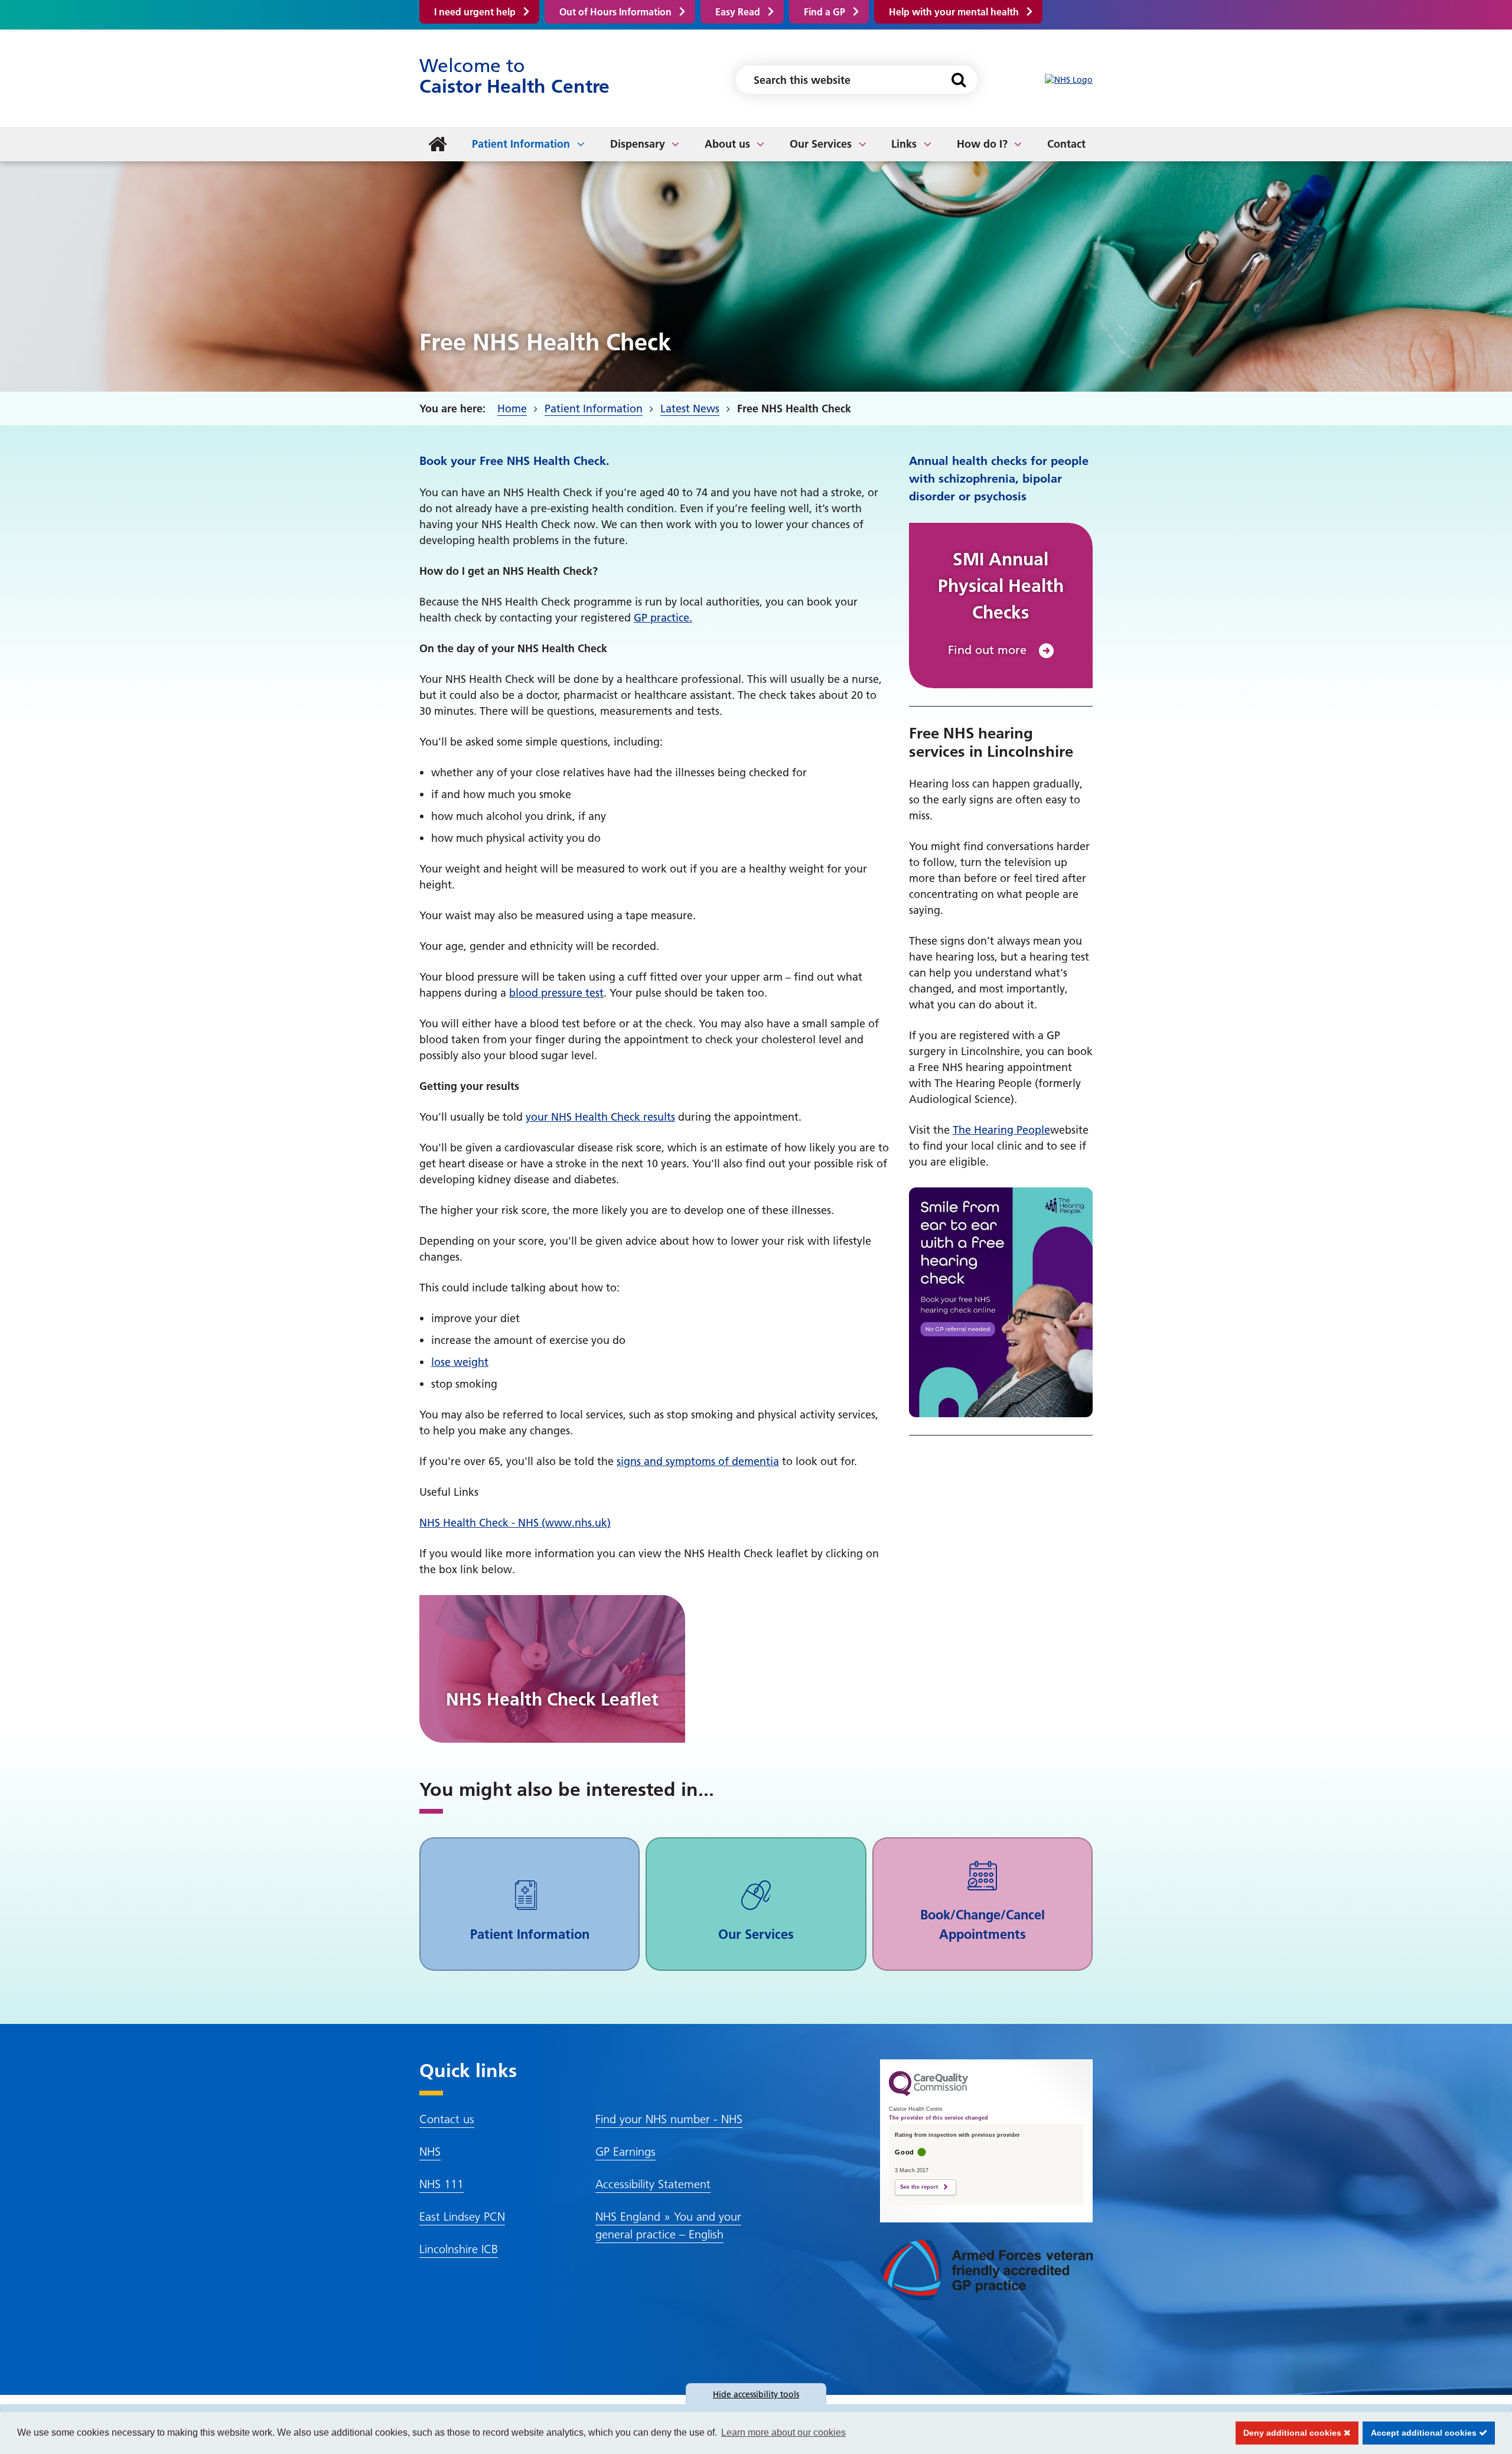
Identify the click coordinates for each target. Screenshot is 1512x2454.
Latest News (690, 409)
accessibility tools (756, 2394)
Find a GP (825, 12)
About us (727, 144)
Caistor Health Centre (514, 76)
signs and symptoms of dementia (698, 1461)
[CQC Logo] (928, 2093)
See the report (919, 2187)
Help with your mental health (954, 12)
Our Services (821, 144)
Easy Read (738, 12)
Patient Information (521, 144)
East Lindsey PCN (462, 2217)
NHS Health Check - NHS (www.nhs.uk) (515, 1523)
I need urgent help (475, 12)
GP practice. (663, 618)
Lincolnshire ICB (459, 2249)
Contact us (447, 2119)
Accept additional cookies (1421, 2433)
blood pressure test (556, 993)
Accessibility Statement (653, 2184)
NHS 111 (441, 2184)
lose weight (460, 1362)
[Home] (438, 144)
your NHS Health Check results (600, 1117)
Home (512, 409)
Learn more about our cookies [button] (783, 2432)
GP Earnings (625, 2152)
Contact (1066, 144)
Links (904, 144)
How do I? (982, 144)
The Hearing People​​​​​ (1001, 1130)
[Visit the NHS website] (1069, 80)
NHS (430, 2152)
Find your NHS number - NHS (669, 2119)
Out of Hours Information (615, 12)
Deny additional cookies (1290, 2433)
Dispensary (638, 144)
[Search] (958, 80)
